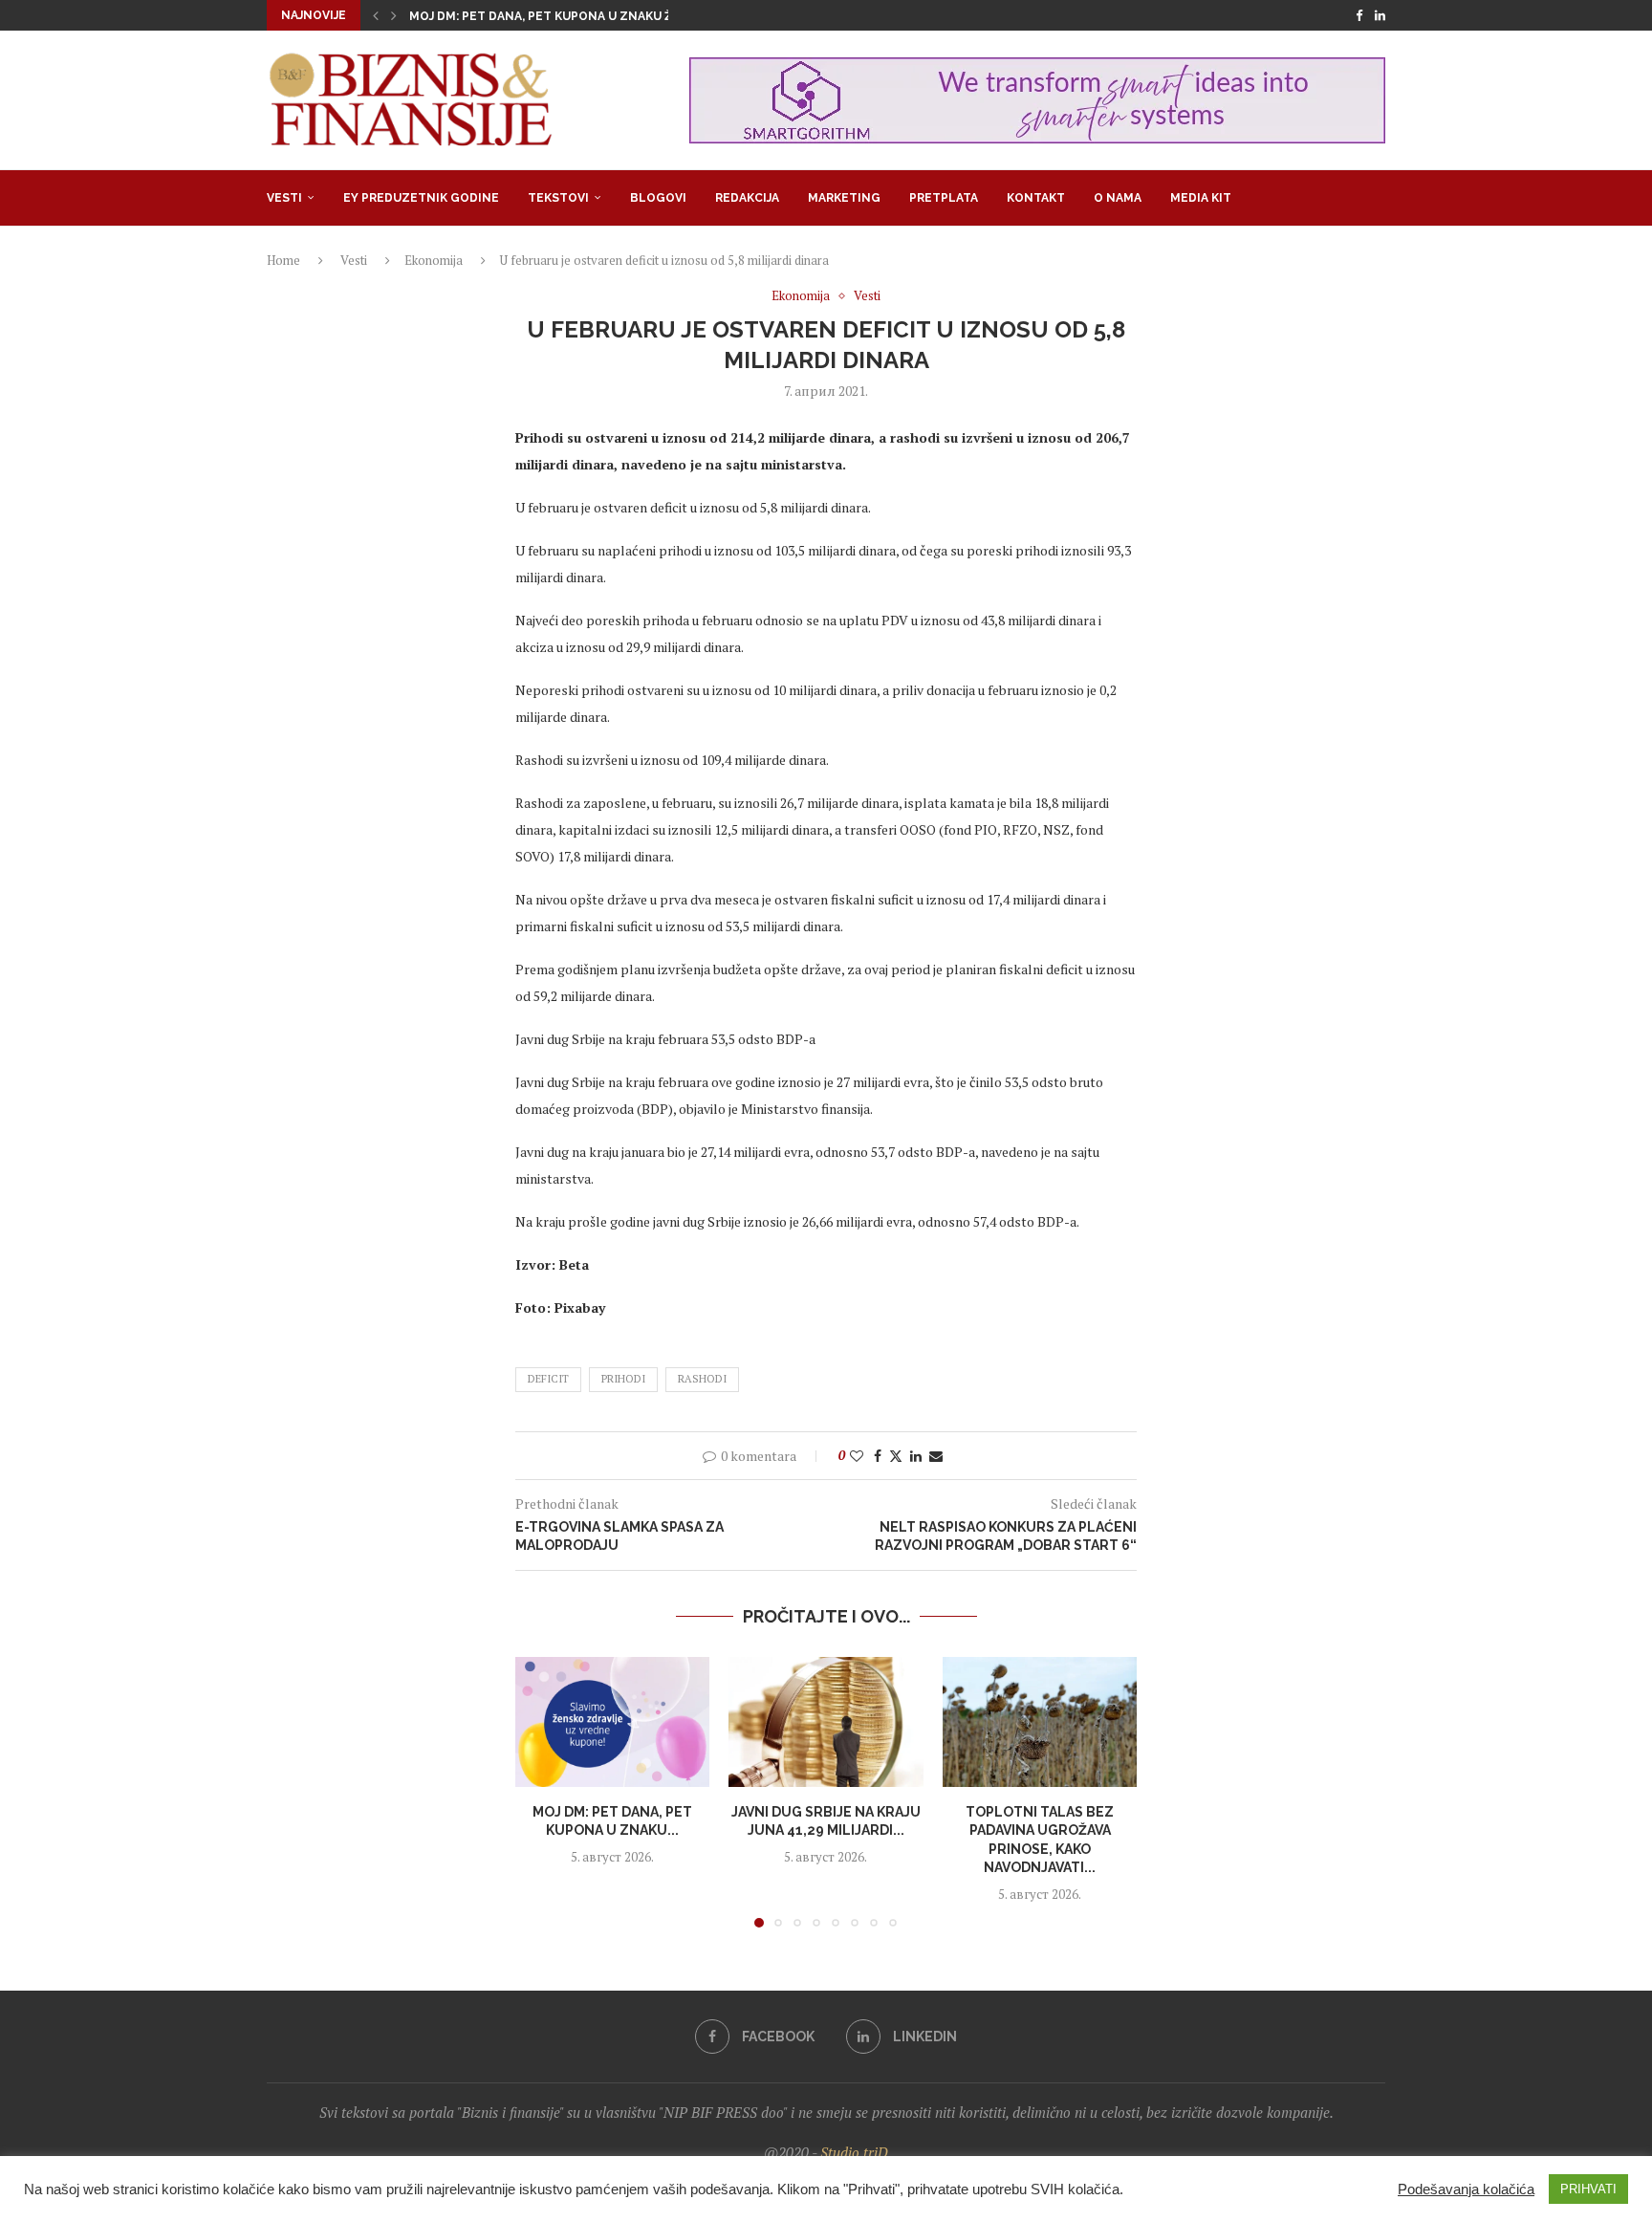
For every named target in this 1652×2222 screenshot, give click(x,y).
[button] (376, 15)
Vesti (284, 198)
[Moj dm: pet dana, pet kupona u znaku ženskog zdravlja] (612, 1722)
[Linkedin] (1380, 15)
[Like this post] (857, 1456)
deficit (548, 1379)
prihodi (623, 1379)
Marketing (844, 198)
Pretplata (944, 198)
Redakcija (747, 198)
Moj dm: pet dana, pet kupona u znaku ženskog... (571, 16)
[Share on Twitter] (896, 1456)
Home (283, 260)
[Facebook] (1359, 15)
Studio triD (854, 2152)
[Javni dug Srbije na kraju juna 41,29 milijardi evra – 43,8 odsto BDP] (826, 1722)
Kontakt (1036, 198)
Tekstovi (558, 198)
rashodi (702, 1379)
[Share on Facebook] (878, 1456)
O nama (1118, 198)
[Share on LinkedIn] (916, 1456)
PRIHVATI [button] (1588, 2189)
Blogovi (658, 198)
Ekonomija (434, 260)
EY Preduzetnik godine (421, 198)
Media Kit (1201, 198)
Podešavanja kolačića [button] (1466, 2189)
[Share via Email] (936, 1456)
